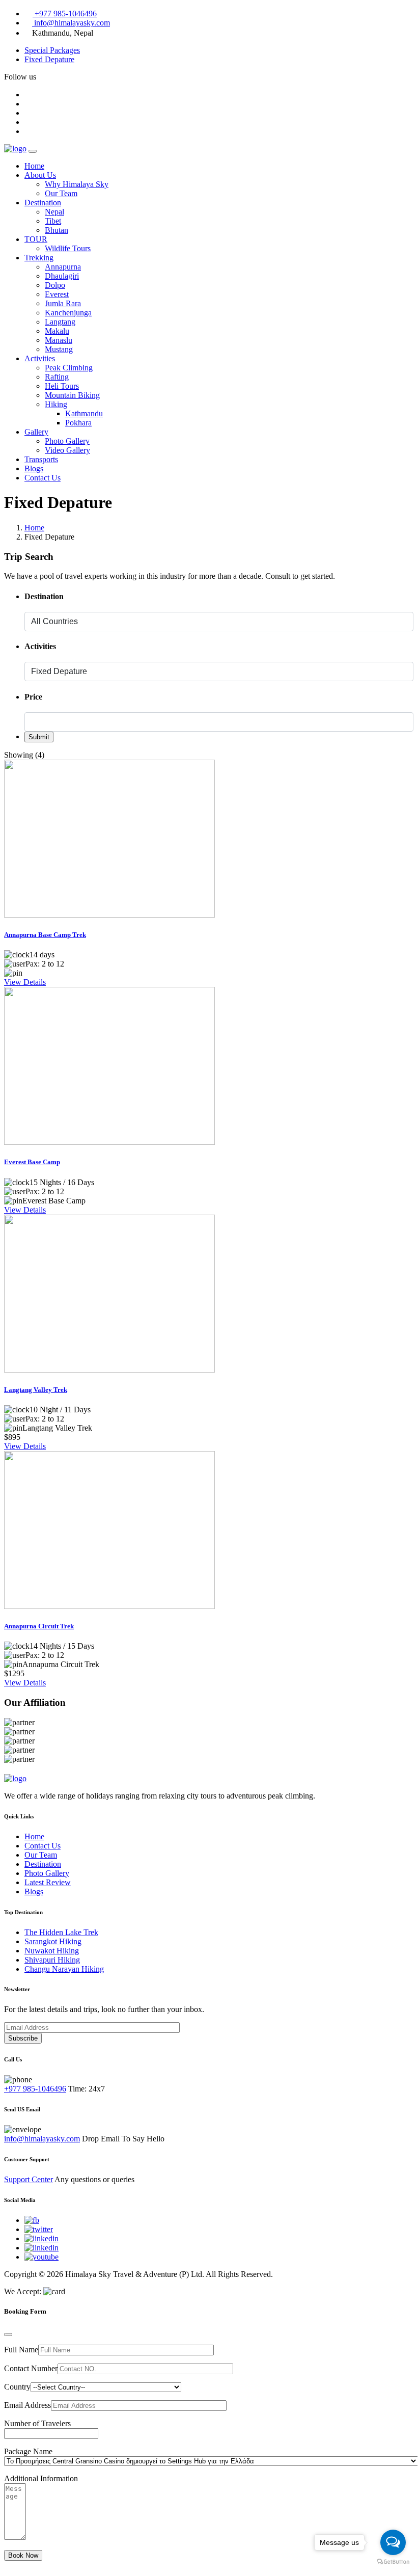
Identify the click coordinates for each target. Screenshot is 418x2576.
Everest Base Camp (32, 1162)
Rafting (57, 377)
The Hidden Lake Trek (61, 1932)
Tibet (53, 221)
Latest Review (48, 1882)
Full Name (21, 2350)
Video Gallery (67, 450)
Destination (43, 203)
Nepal (54, 212)
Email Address (27, 2405)
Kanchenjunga (68, 313)
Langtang (60, 322)
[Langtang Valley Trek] (109, 1370)
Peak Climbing (69, 368)
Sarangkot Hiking (53, 1941)
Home (34, 166)
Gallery (36, 432)
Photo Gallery (67, 441)
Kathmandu (84, 413)
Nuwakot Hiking (52, 1951)
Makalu (57, 331)
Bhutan (57, 230)
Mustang (59, 349)
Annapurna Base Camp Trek (45, 935)
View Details (25, 982)
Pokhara (78, 423)
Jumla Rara (63, 303)
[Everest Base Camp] (109, 1142)
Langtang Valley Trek (36, 1390)
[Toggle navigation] (33, 151)
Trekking (39, 258)
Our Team (61, 193)
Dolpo (55, 285)
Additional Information (41, 2478)
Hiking (56, 404)
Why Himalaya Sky (77, 184)
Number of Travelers (37, 2423)
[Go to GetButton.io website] (393, 2562)
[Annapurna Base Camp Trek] (109, 915)
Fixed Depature (49, 59)
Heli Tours (62, 386)
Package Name (28, 2451)
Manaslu (59, 340)
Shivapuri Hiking (52, 1960)
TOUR (36, 239)
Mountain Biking (72, 395)
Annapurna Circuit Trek (39, 1626)
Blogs (34, 468)
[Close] (8, 2335)
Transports (41, 459)
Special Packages (52, 50)
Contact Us (43, 478)
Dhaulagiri (62, 276)
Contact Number (31, 2368)
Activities (40, 358)
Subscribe (23, 2038)
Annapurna (63, 267)
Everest (57, 294)
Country (17, 2387)
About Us (40, 175)
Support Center (29, 2179)
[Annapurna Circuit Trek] (109, 1606)
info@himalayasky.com (71, 23)
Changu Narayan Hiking (64, 1969)
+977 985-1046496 (65, 14)
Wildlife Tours (68, 248)
